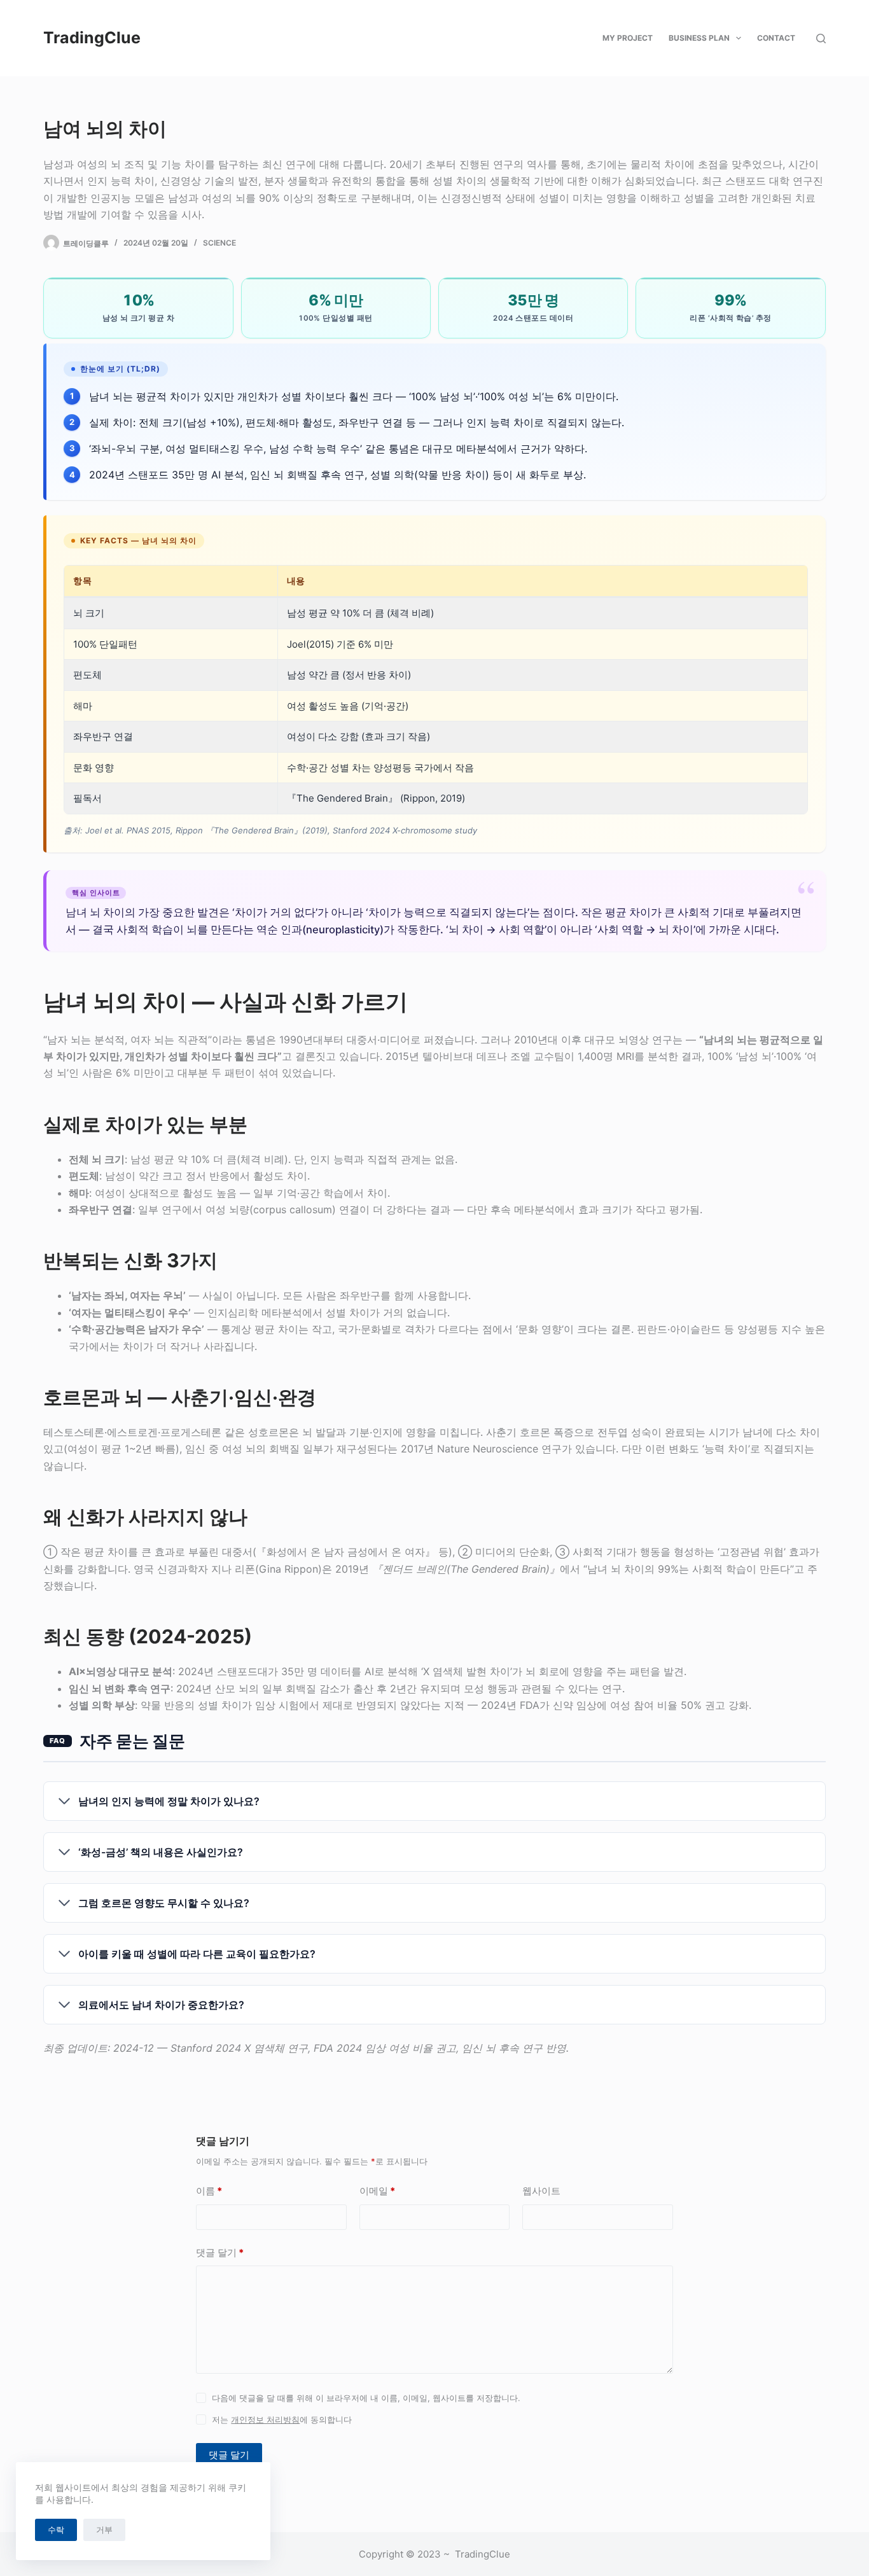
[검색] (821, 38)
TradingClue (92, 38)
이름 (209, 2191)
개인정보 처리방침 (265, 2419)
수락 (56, 2530)
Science (219, 243)
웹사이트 (541, 2191)
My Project (628, 38)
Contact (776, 38)
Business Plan (699, 38)
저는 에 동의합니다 (282, 2419)
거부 (104, 2530)
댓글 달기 (220, 2252)
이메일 (377, 2191)
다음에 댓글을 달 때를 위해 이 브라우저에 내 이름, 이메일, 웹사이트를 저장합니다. (366, 2398)
